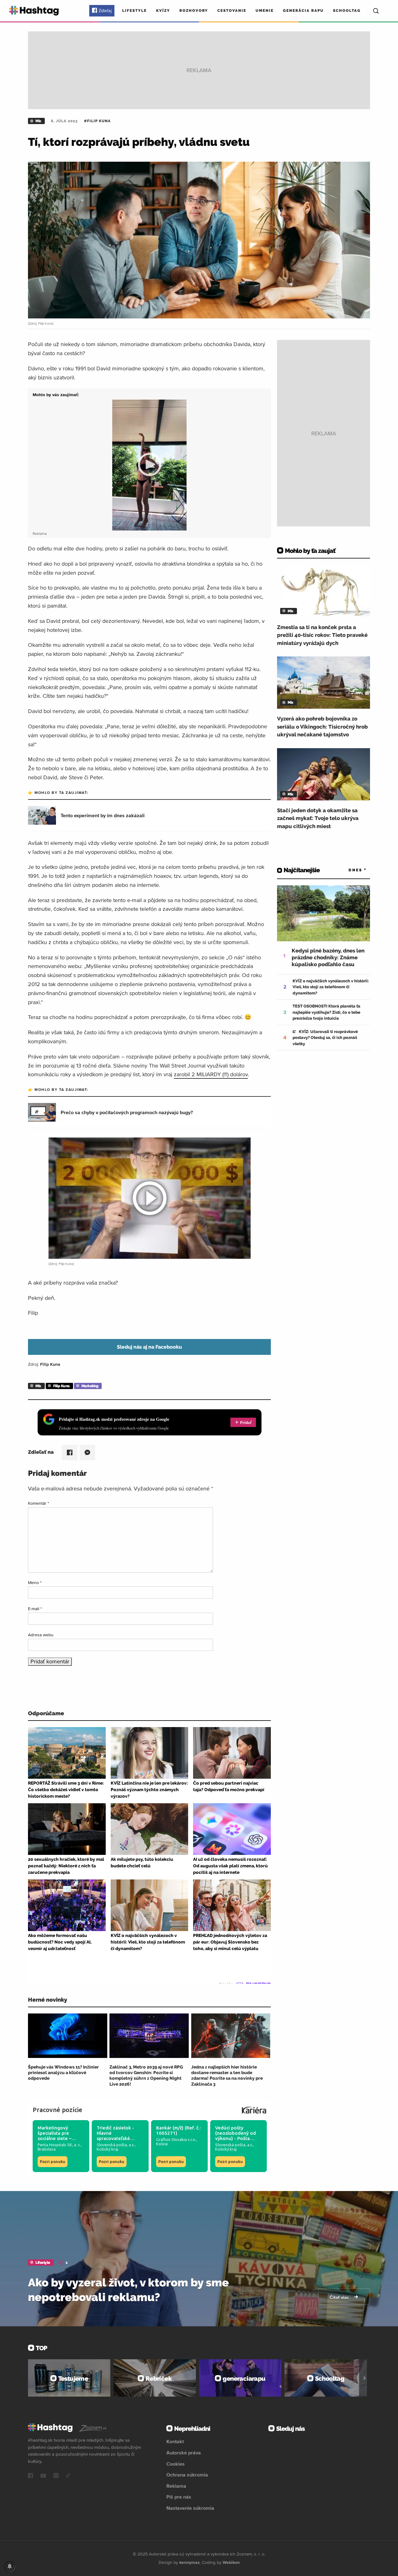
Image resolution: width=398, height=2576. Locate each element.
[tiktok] (68, 2476)
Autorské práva (184, 2453)
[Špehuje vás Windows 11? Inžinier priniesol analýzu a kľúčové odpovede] (68, 2036)
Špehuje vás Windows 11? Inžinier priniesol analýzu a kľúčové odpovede (63, 2073)
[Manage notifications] (10, 2566)
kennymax (190, 2562)
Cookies (176, 2464)
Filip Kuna (61, 1386)
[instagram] (56, 2476)
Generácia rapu (303, 11)
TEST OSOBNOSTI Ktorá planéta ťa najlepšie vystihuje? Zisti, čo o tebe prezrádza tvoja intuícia (326, 1012)
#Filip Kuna (97, 121)
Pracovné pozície (58, 2110)
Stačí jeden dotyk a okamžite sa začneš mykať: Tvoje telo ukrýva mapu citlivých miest (318, 818)
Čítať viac (340, 2297)
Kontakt (175, 2441)
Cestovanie (232, 11)
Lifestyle (134, 11)
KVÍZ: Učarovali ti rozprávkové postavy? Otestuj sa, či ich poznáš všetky (325, 1038)
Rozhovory (194, 11)
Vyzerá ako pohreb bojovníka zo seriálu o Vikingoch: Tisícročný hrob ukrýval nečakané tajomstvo (322, 727)
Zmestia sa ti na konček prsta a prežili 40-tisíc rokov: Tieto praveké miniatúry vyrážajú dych (322, 635)
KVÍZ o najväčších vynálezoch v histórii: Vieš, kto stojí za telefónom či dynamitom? (331, 987)
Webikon (231, 2562)
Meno (35, 1582)
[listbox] (348, 870)
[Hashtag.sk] (34, 11)
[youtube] (43, 2476)
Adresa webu (41, 1635)
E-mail (35, 1609)
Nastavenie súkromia (190, 2508)
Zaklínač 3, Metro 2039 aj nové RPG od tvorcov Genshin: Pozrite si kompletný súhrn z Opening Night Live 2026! (146, 2076)
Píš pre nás (179, 2497)
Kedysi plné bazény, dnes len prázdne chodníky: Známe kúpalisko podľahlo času (328, 957)
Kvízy (163, 11)
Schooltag (347, 11)
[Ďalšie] (365, 2378)
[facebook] (30, 2476)
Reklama (176, 2486)
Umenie (265, 11)
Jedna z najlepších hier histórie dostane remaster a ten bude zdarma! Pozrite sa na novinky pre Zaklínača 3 (227, 2076)
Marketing (90, 1386)
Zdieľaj (105, 11)
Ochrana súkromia (187, 2475)
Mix (38, 121)
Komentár (39, 1503)
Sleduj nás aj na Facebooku (149, 1347)
